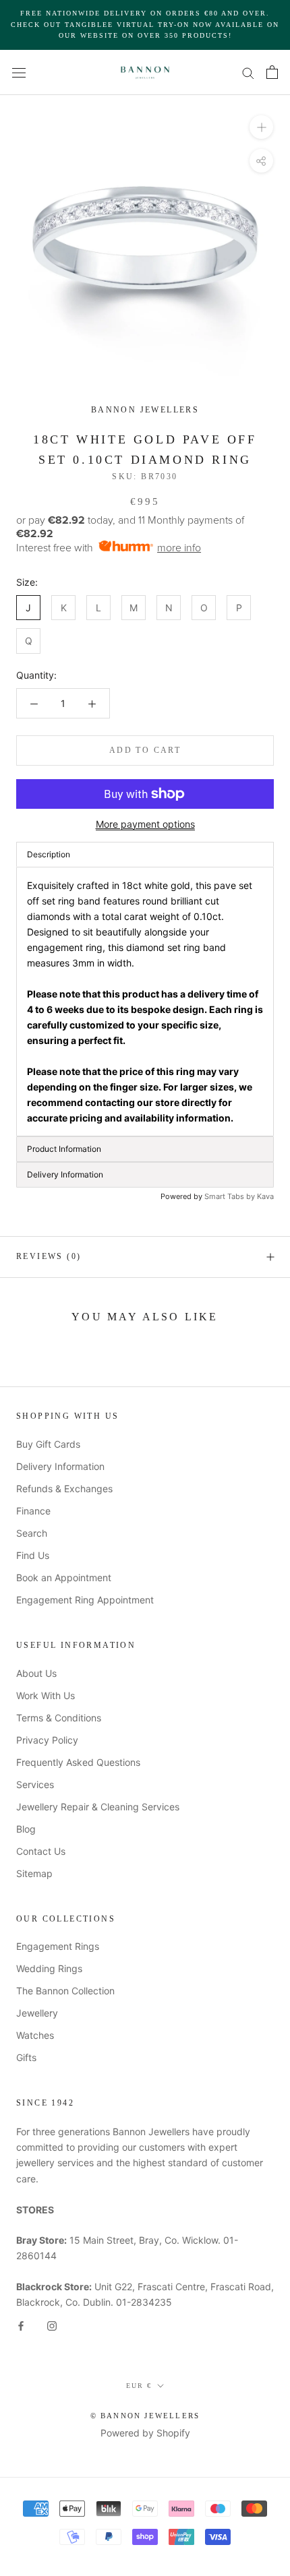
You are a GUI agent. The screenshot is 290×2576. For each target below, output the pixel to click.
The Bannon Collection (65, 1991)
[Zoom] (261, 126)
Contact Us (41, 1851)
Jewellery (37, 2013)
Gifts (26, 2057)
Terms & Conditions (59, 1718)
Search (32, 1533)
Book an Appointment (64, 1577)
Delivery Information (60, 1466)
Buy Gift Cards (48, 1444)
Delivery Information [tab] (65, 1174)
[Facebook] (21, 2325)
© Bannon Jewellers (145, 2416)
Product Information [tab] (64, 1149)
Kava (265, 1196)
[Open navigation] (19, 72)
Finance (33, 1511)
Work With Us (46, 1695)
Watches (35, 2035)
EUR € (139, 2386)
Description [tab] (49, 854)
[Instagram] (52, 2325)
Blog (26, 1829)
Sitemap (34, 1873)
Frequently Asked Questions (78, 1762)
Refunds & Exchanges (64, 1489)
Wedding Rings (49, 1968)
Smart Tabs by (231, 1196)
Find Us (33, 1555)
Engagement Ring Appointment (85, 1600)
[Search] (248, 72)
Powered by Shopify (145, 2433)
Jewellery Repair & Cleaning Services (98, 1807)
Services (35, 1784)
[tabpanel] (145, 1002)
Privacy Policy (47, 1740)
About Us (36, 1673)
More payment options (145, 824)
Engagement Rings (58, 1946)
